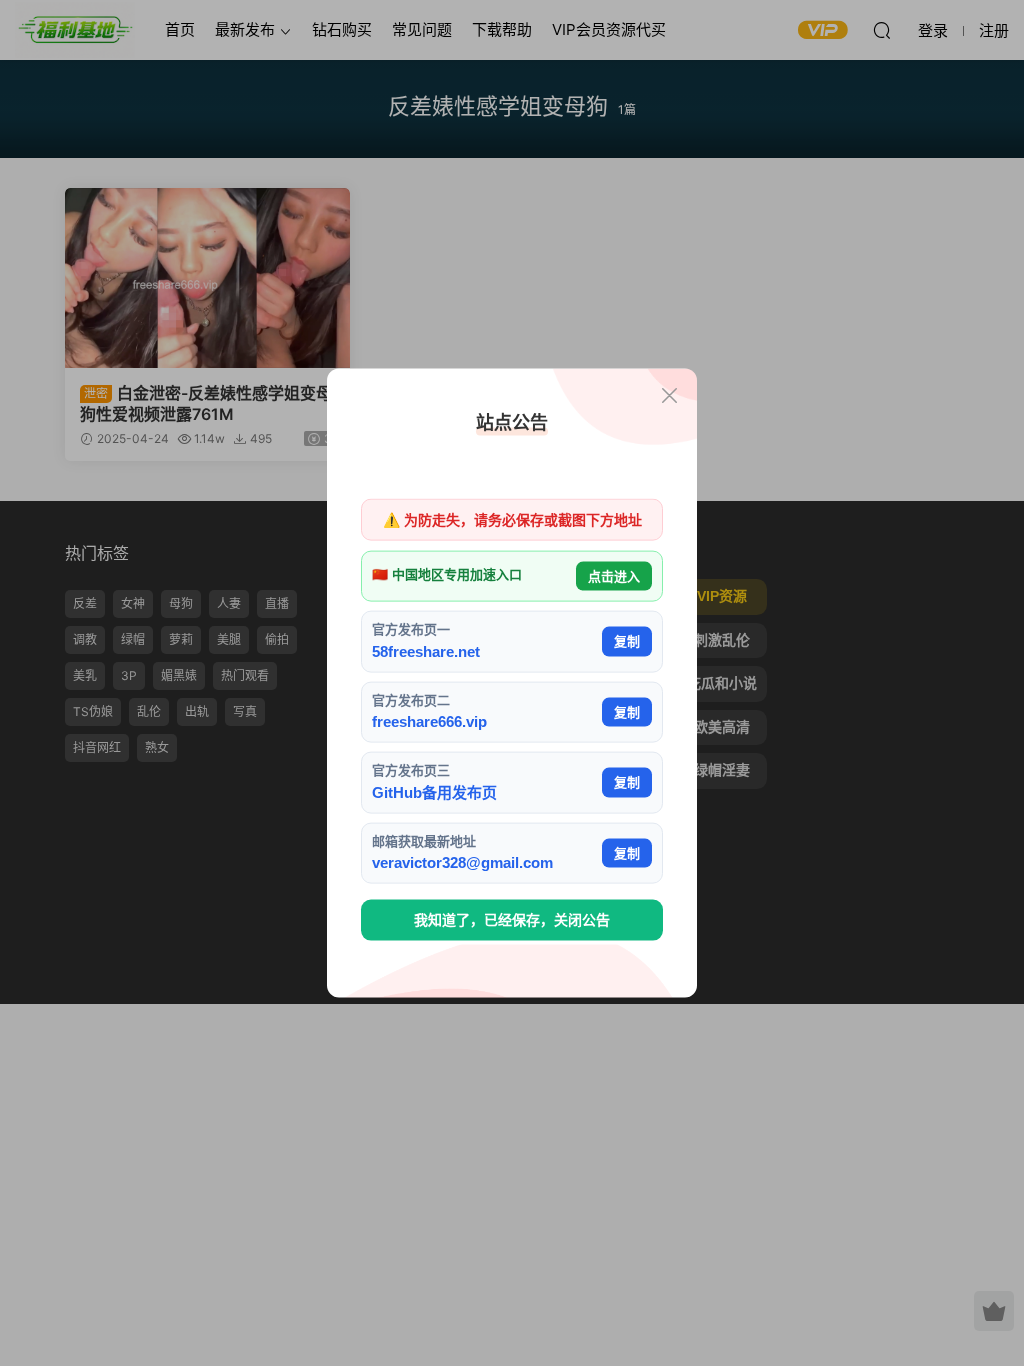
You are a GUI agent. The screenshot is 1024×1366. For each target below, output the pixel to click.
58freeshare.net (426, 650)
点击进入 (614, 575)
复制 (627, 641)
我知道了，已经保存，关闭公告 (512, 920)
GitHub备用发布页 (434, 791)
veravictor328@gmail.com (462, 862)
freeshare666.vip (429, 721)
